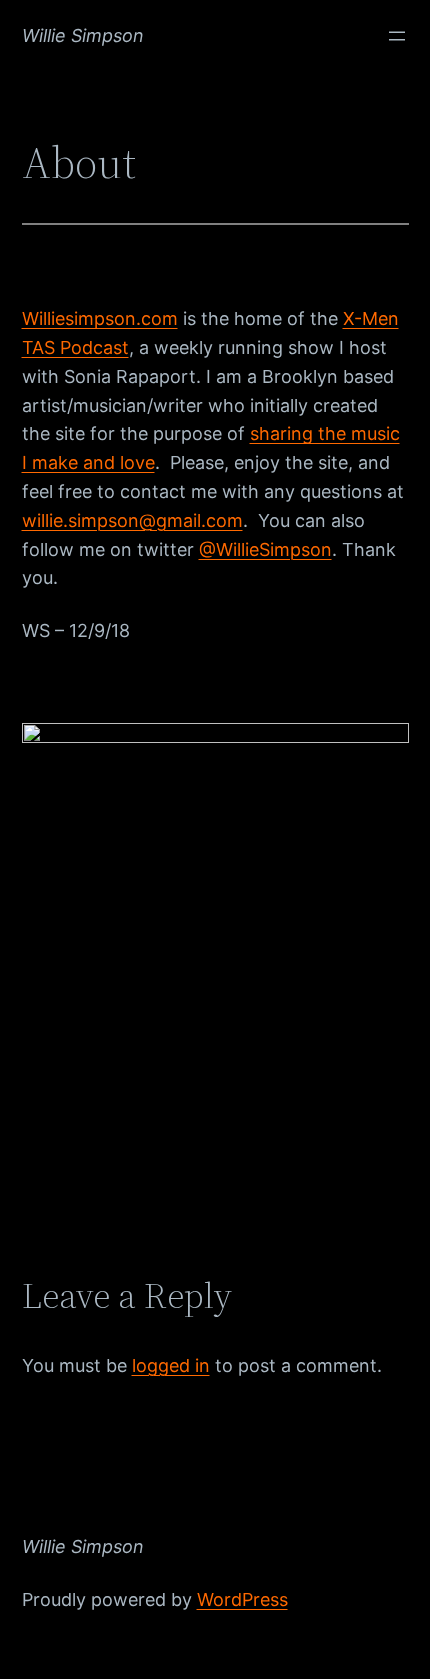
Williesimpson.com (100, 318)
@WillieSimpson (265, 549)
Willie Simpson (83, 35)
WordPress (242, 1599)
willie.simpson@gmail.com (132, 520)
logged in (171, 1365)
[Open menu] (397, 36)
